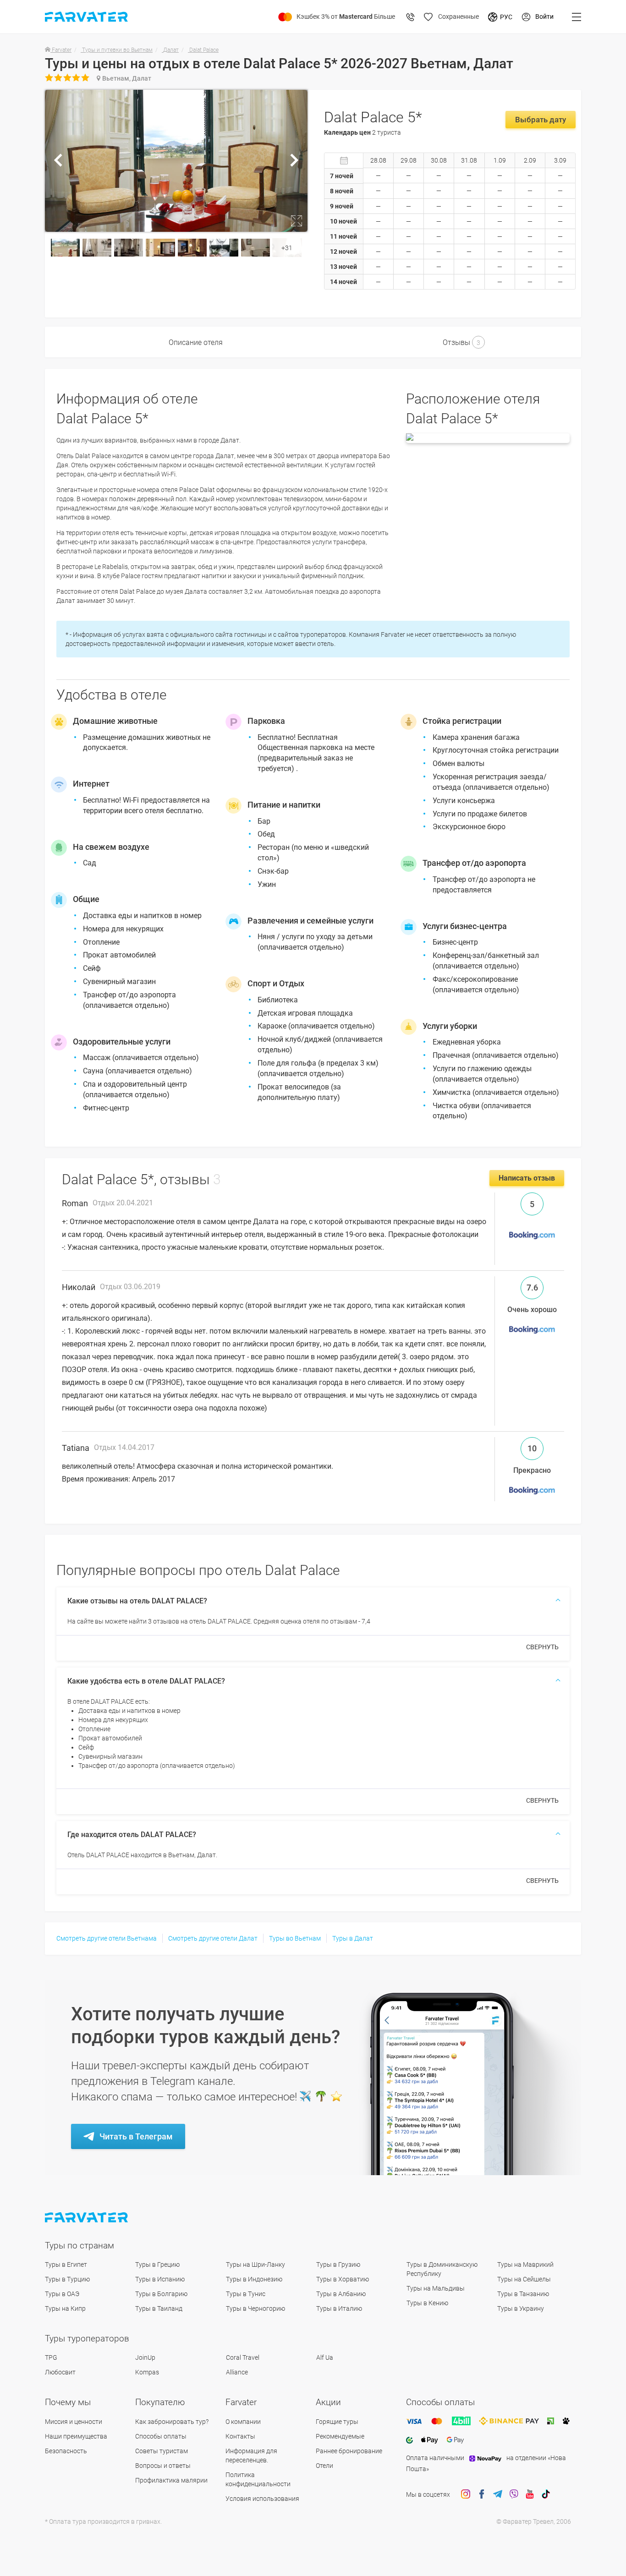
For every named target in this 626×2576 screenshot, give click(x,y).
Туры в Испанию (160, 2279)
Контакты (240, 2436)
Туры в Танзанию (523, 2294)
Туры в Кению (427, 2303)
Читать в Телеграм (136, 2136)
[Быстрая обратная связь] (411, 17)
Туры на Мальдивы (436, 2288)
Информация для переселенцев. (251, 2456)
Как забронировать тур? (172, 2422)
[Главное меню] (577, 17)
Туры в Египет (66, 2264)
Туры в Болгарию (161, 2294)
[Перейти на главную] (87, 2218)
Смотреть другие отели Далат (213, 1938)
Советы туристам (162, 2451)
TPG (51, 2357)
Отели (324, 2466)
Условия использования (262, 2499)
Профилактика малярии (171, 2480)
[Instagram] (466, 2494)
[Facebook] (482, 2494)
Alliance (237, 2372)
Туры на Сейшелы (524, 2279)
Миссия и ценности (74, 2422)
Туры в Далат (353, 1938)
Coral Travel (243, 2357)
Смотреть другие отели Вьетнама (107, 1938)
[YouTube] (530, 2494)
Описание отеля (196, 342)
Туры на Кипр (65, 2308)
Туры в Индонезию (254, 2279)
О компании (243, 2422)
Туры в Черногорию (255, 2308)
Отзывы (461, 342)
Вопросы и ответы (163, 2466)
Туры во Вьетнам (295, 1938)
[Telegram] (498, 2494)
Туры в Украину (521, 2308)
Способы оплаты (161, 2436)
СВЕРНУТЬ (542, 1647)
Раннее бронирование (349, 2451)
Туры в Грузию (338, 2264)
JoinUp (145, 2357)
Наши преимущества (76, 2436)
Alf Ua (325, 2357)
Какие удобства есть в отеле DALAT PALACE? (146, 1681)
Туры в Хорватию (343, 2279)
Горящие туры (337, 2422)
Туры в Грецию (157, 2264)
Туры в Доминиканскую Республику (442, 2269)
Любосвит (60, 2372)
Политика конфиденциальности (258, 2479)
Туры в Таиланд (159, 2308)
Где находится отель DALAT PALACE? (132, 1835)
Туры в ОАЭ (62, 2294)
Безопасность (66, 2451)
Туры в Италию (339, 2308)
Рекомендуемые (340, 2436)
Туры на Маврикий (525, 2264)
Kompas (147, 2372)
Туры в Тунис (246, 2294)
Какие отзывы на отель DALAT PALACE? (137, 1601)
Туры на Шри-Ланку (255, 2264)
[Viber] (514, 2494)
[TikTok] (546, 2494)
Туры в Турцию (67, 2279)
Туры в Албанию (341, 2294)
